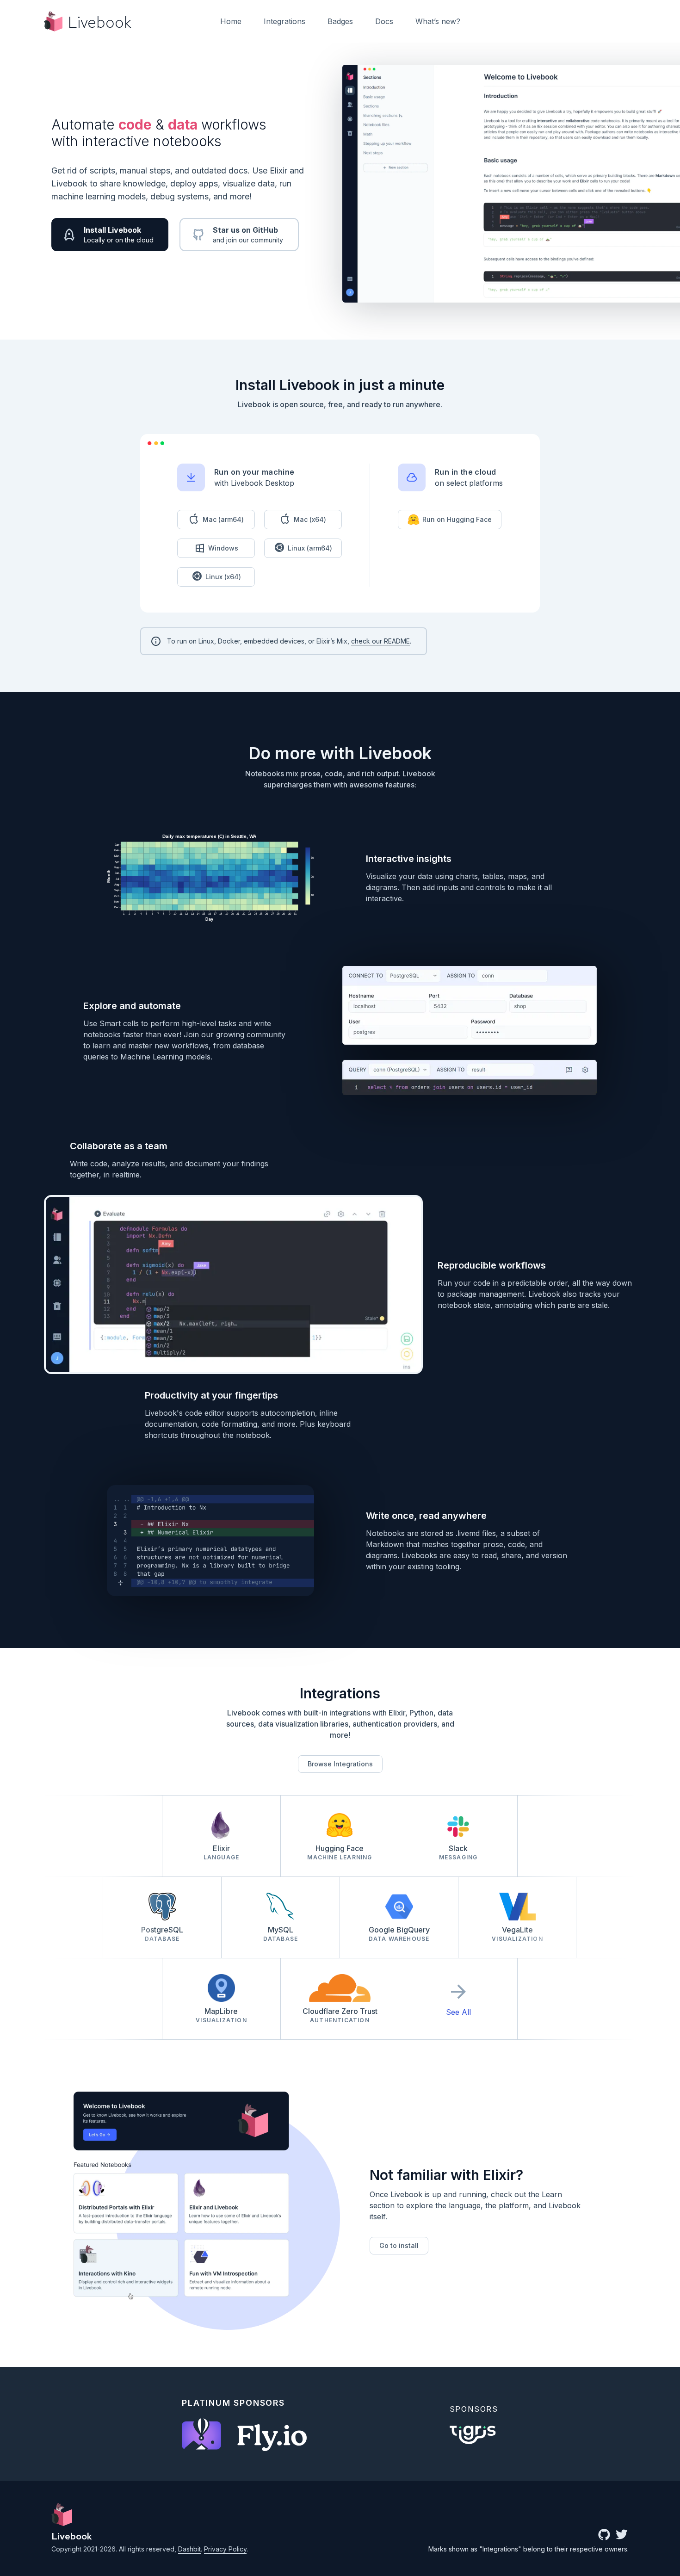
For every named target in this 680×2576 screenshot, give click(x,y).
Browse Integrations (340, 1764)
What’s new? (438, 21)
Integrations (284, 21)
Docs (384, 21)
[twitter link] (622, 2535)
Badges (340, 21)
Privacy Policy (225, 2549)
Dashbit (189, 2549)
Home (231, 21)
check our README (380, 641)
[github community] (604, 2535)
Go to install (399, 2245)
